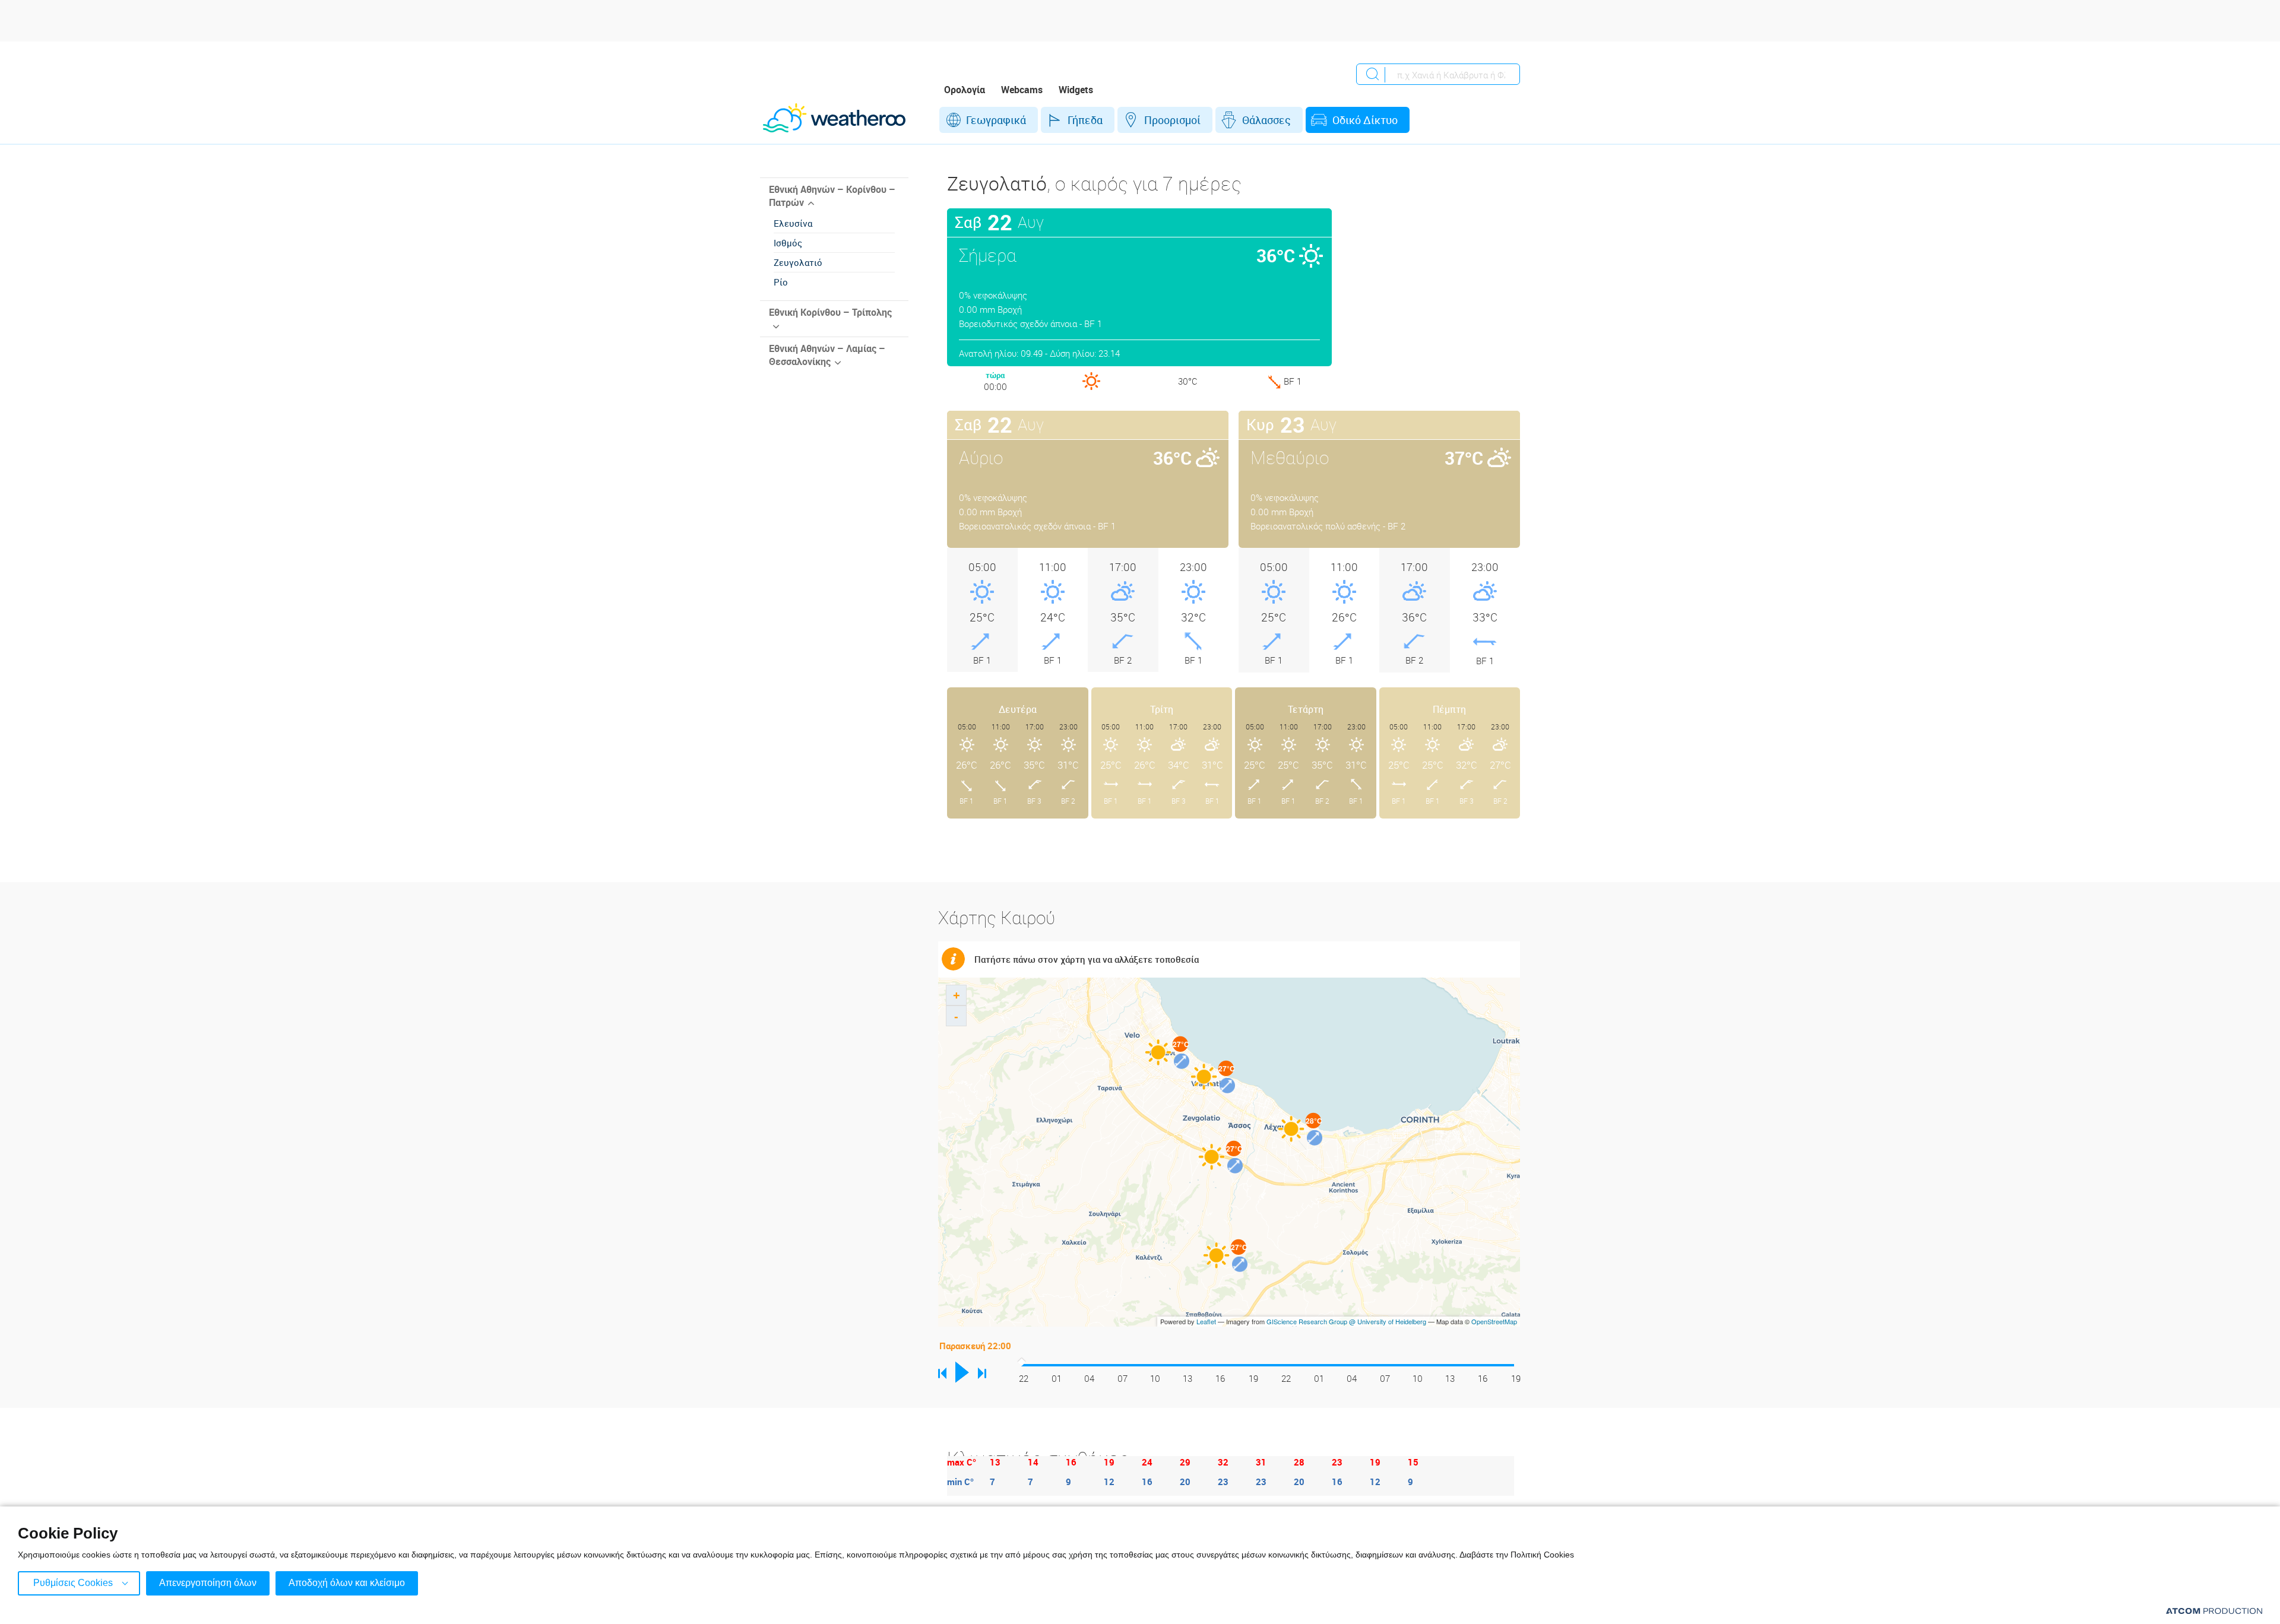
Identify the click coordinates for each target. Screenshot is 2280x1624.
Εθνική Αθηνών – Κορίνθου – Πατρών (832, 196)
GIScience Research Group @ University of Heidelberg (1346, 1321)
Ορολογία (965, 90)
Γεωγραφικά (996, 120)
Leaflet (1206, 1321)
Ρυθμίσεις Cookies (73, 1583)
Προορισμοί (1172, 120)
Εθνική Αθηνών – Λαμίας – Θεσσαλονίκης (827, 355)
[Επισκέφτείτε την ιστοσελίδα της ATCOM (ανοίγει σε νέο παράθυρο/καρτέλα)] (2214, 1611)
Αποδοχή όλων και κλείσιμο (347, 1583)
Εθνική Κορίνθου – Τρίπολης (830, 312)
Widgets (1076, 90)
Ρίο (781, 282)
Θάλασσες (1266, 120)
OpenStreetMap (1494, 1321)
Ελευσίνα (793, 223)
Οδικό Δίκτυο (1365, 120)
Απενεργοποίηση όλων (208, 1583)
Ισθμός (788, 243)
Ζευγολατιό (798, 262)
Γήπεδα (1085, 120)
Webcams (1022, 90)
